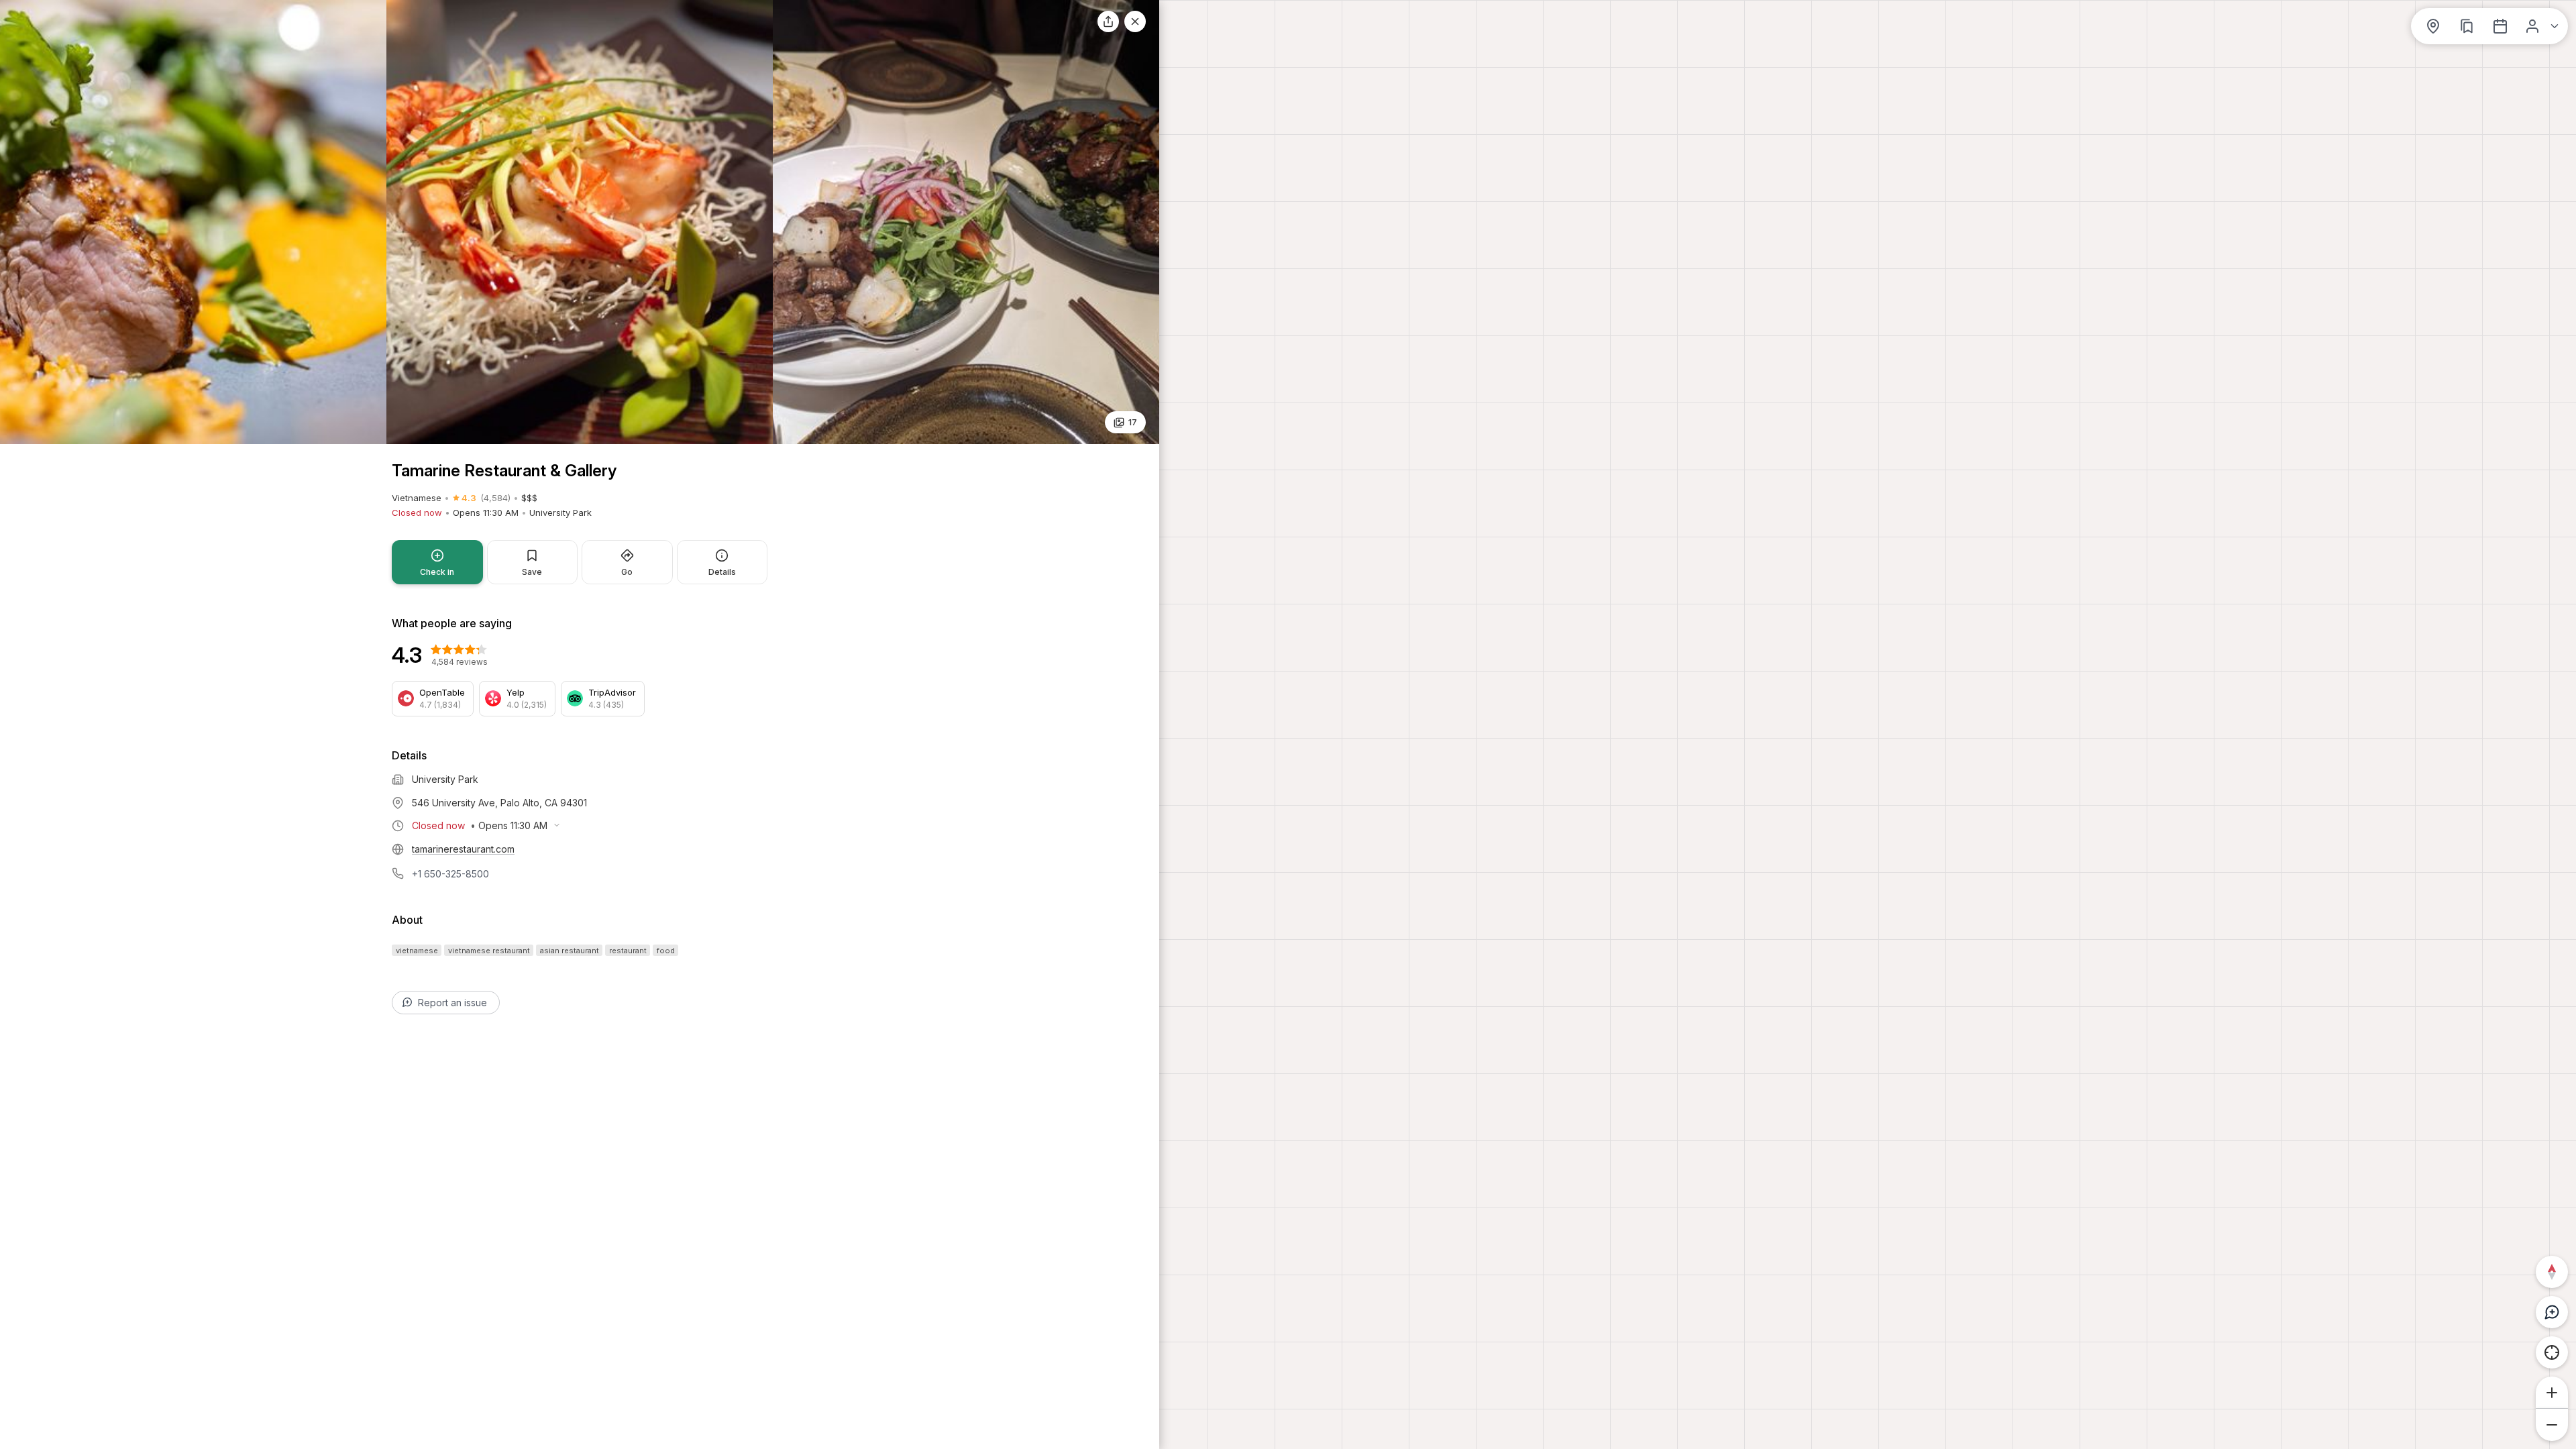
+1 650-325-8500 (450, 874)
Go (627, 572)
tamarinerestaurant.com (463, 849)
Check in (437, 572)
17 (1133, 422)
